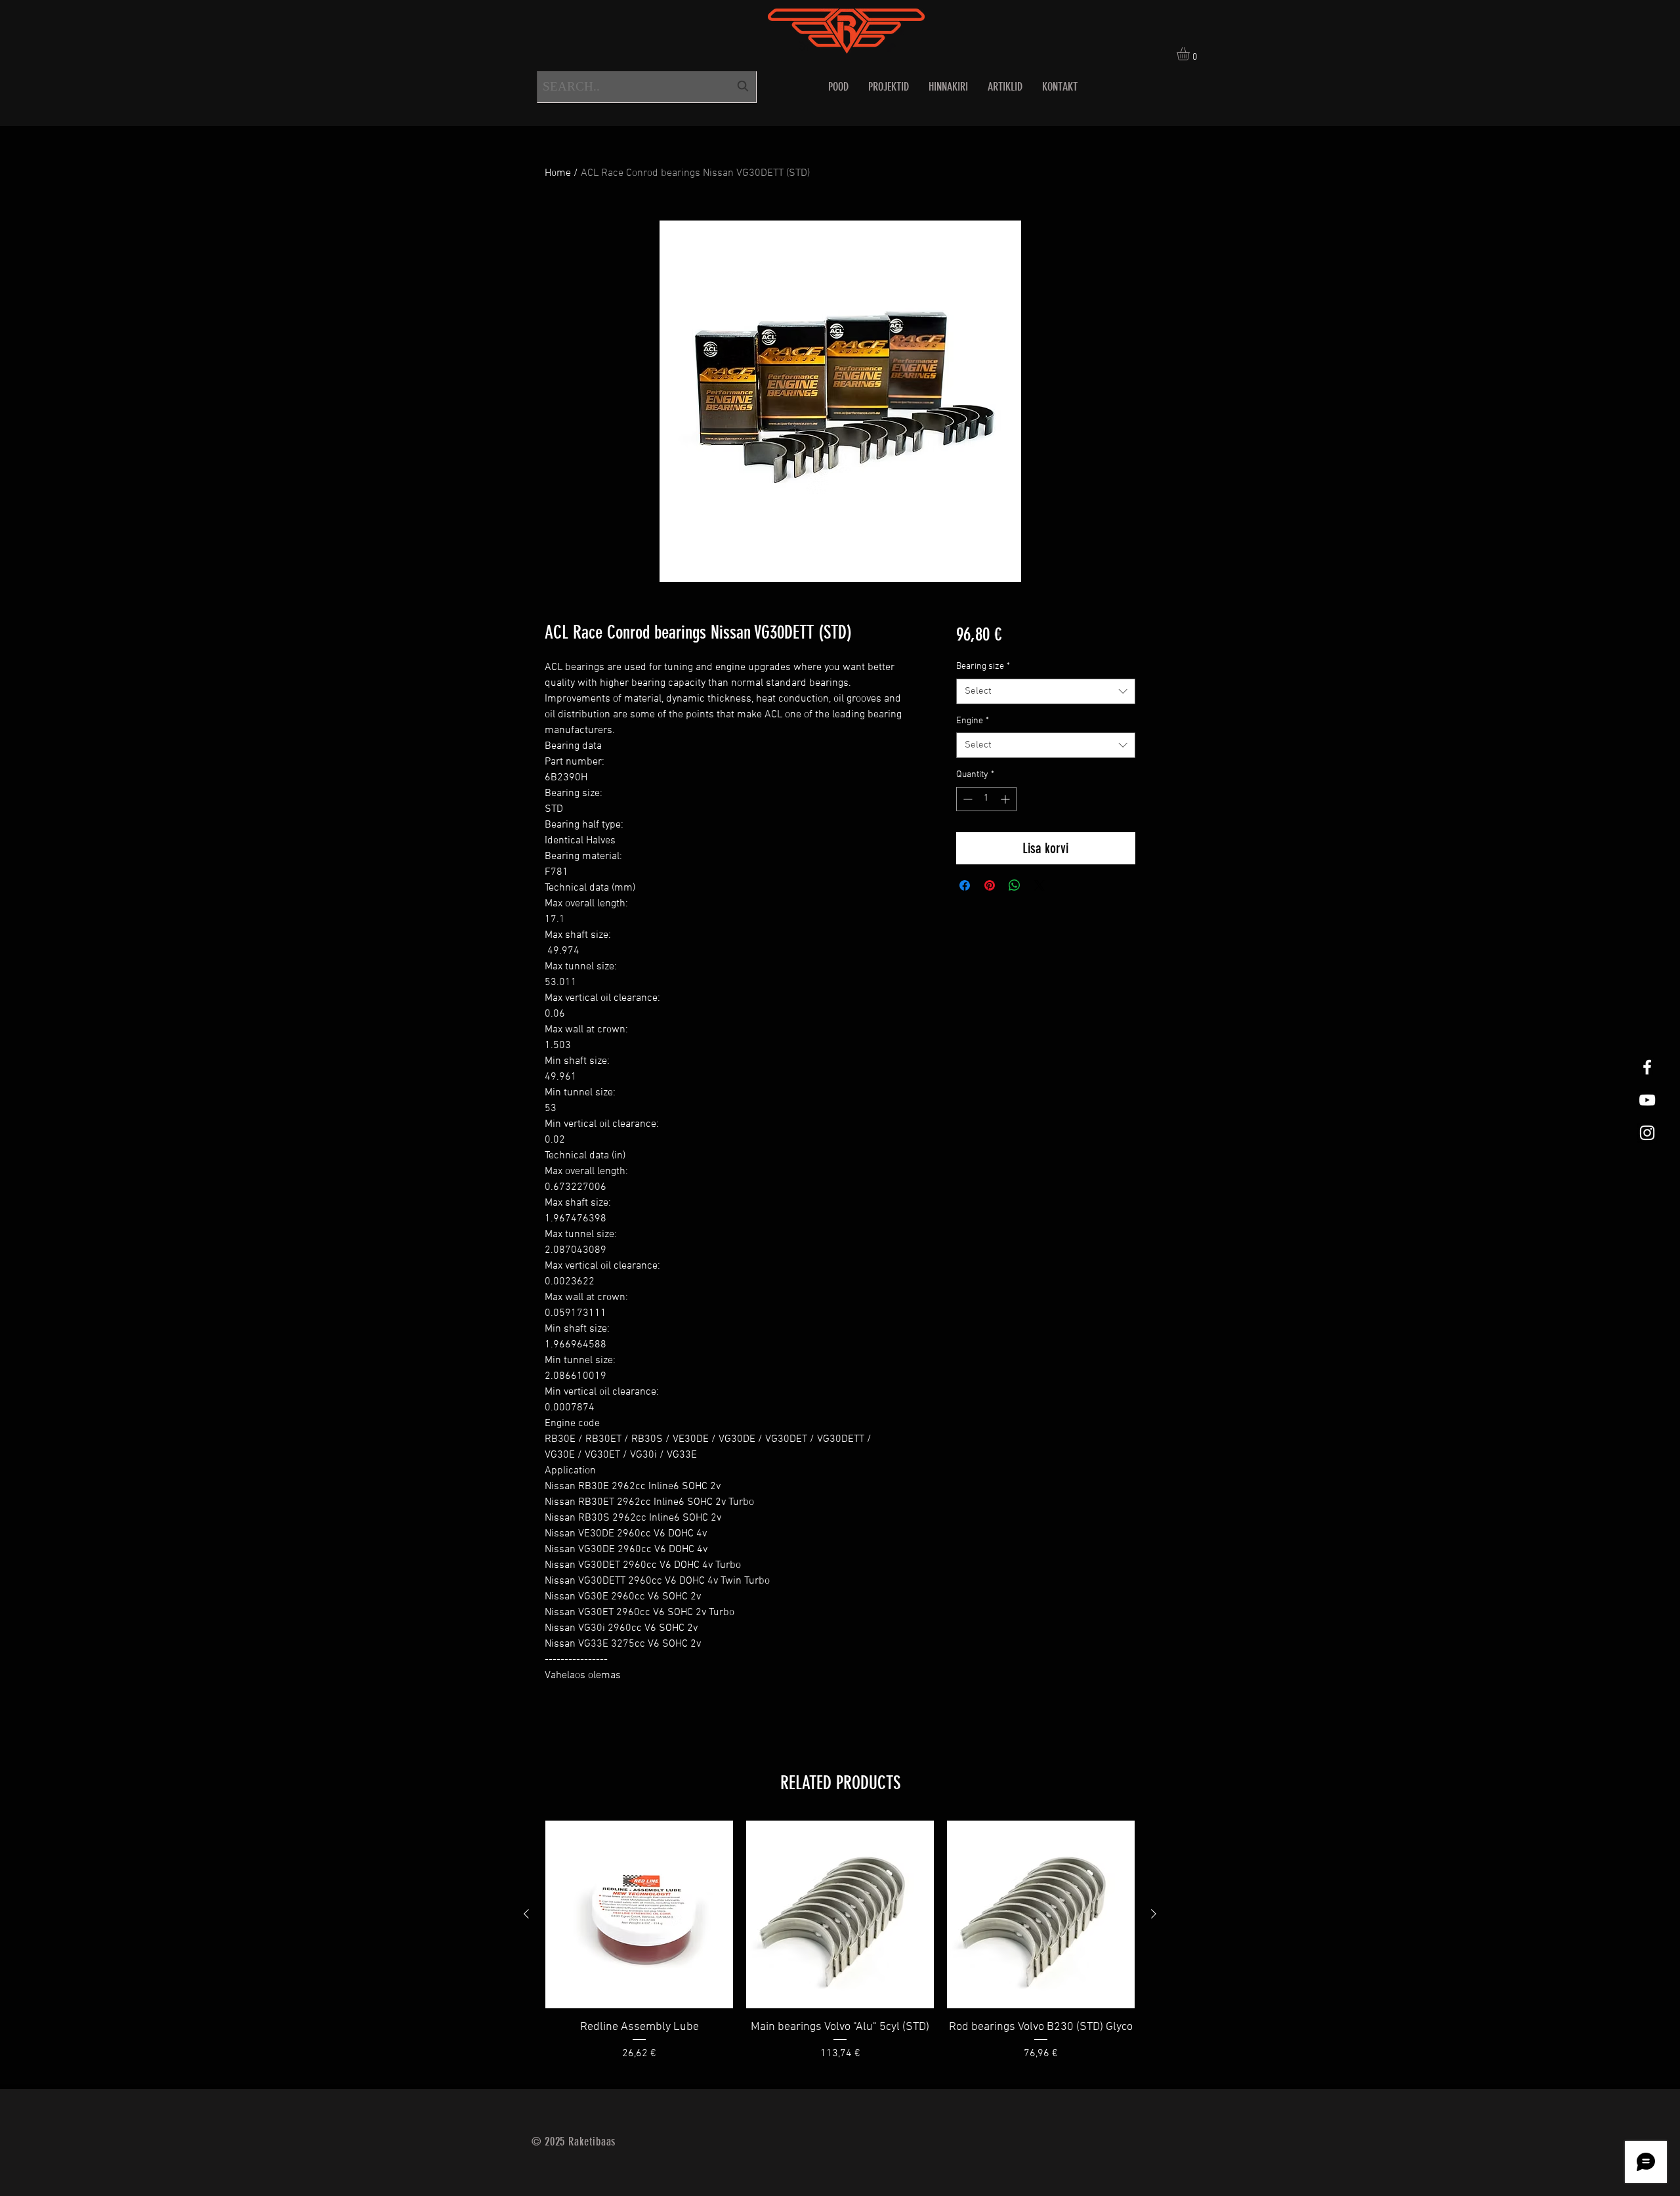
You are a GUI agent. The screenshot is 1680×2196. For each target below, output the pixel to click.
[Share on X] (1039, 885)
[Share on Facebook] (965, 885)
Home (558, 173)
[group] (840, 1949)
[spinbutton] (986, 799)
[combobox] (647, 87)
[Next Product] (1154, 1914)
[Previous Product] (526, 1914)
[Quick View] (639, 1914)
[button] (1191, 54)
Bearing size (983, 666)
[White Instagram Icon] (1647, 1133)
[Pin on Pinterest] (990, 885)
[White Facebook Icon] (1647, 1067)
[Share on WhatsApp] (1015, 885)
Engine (973, 721)
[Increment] (1006, 799)
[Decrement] (966, 799)
